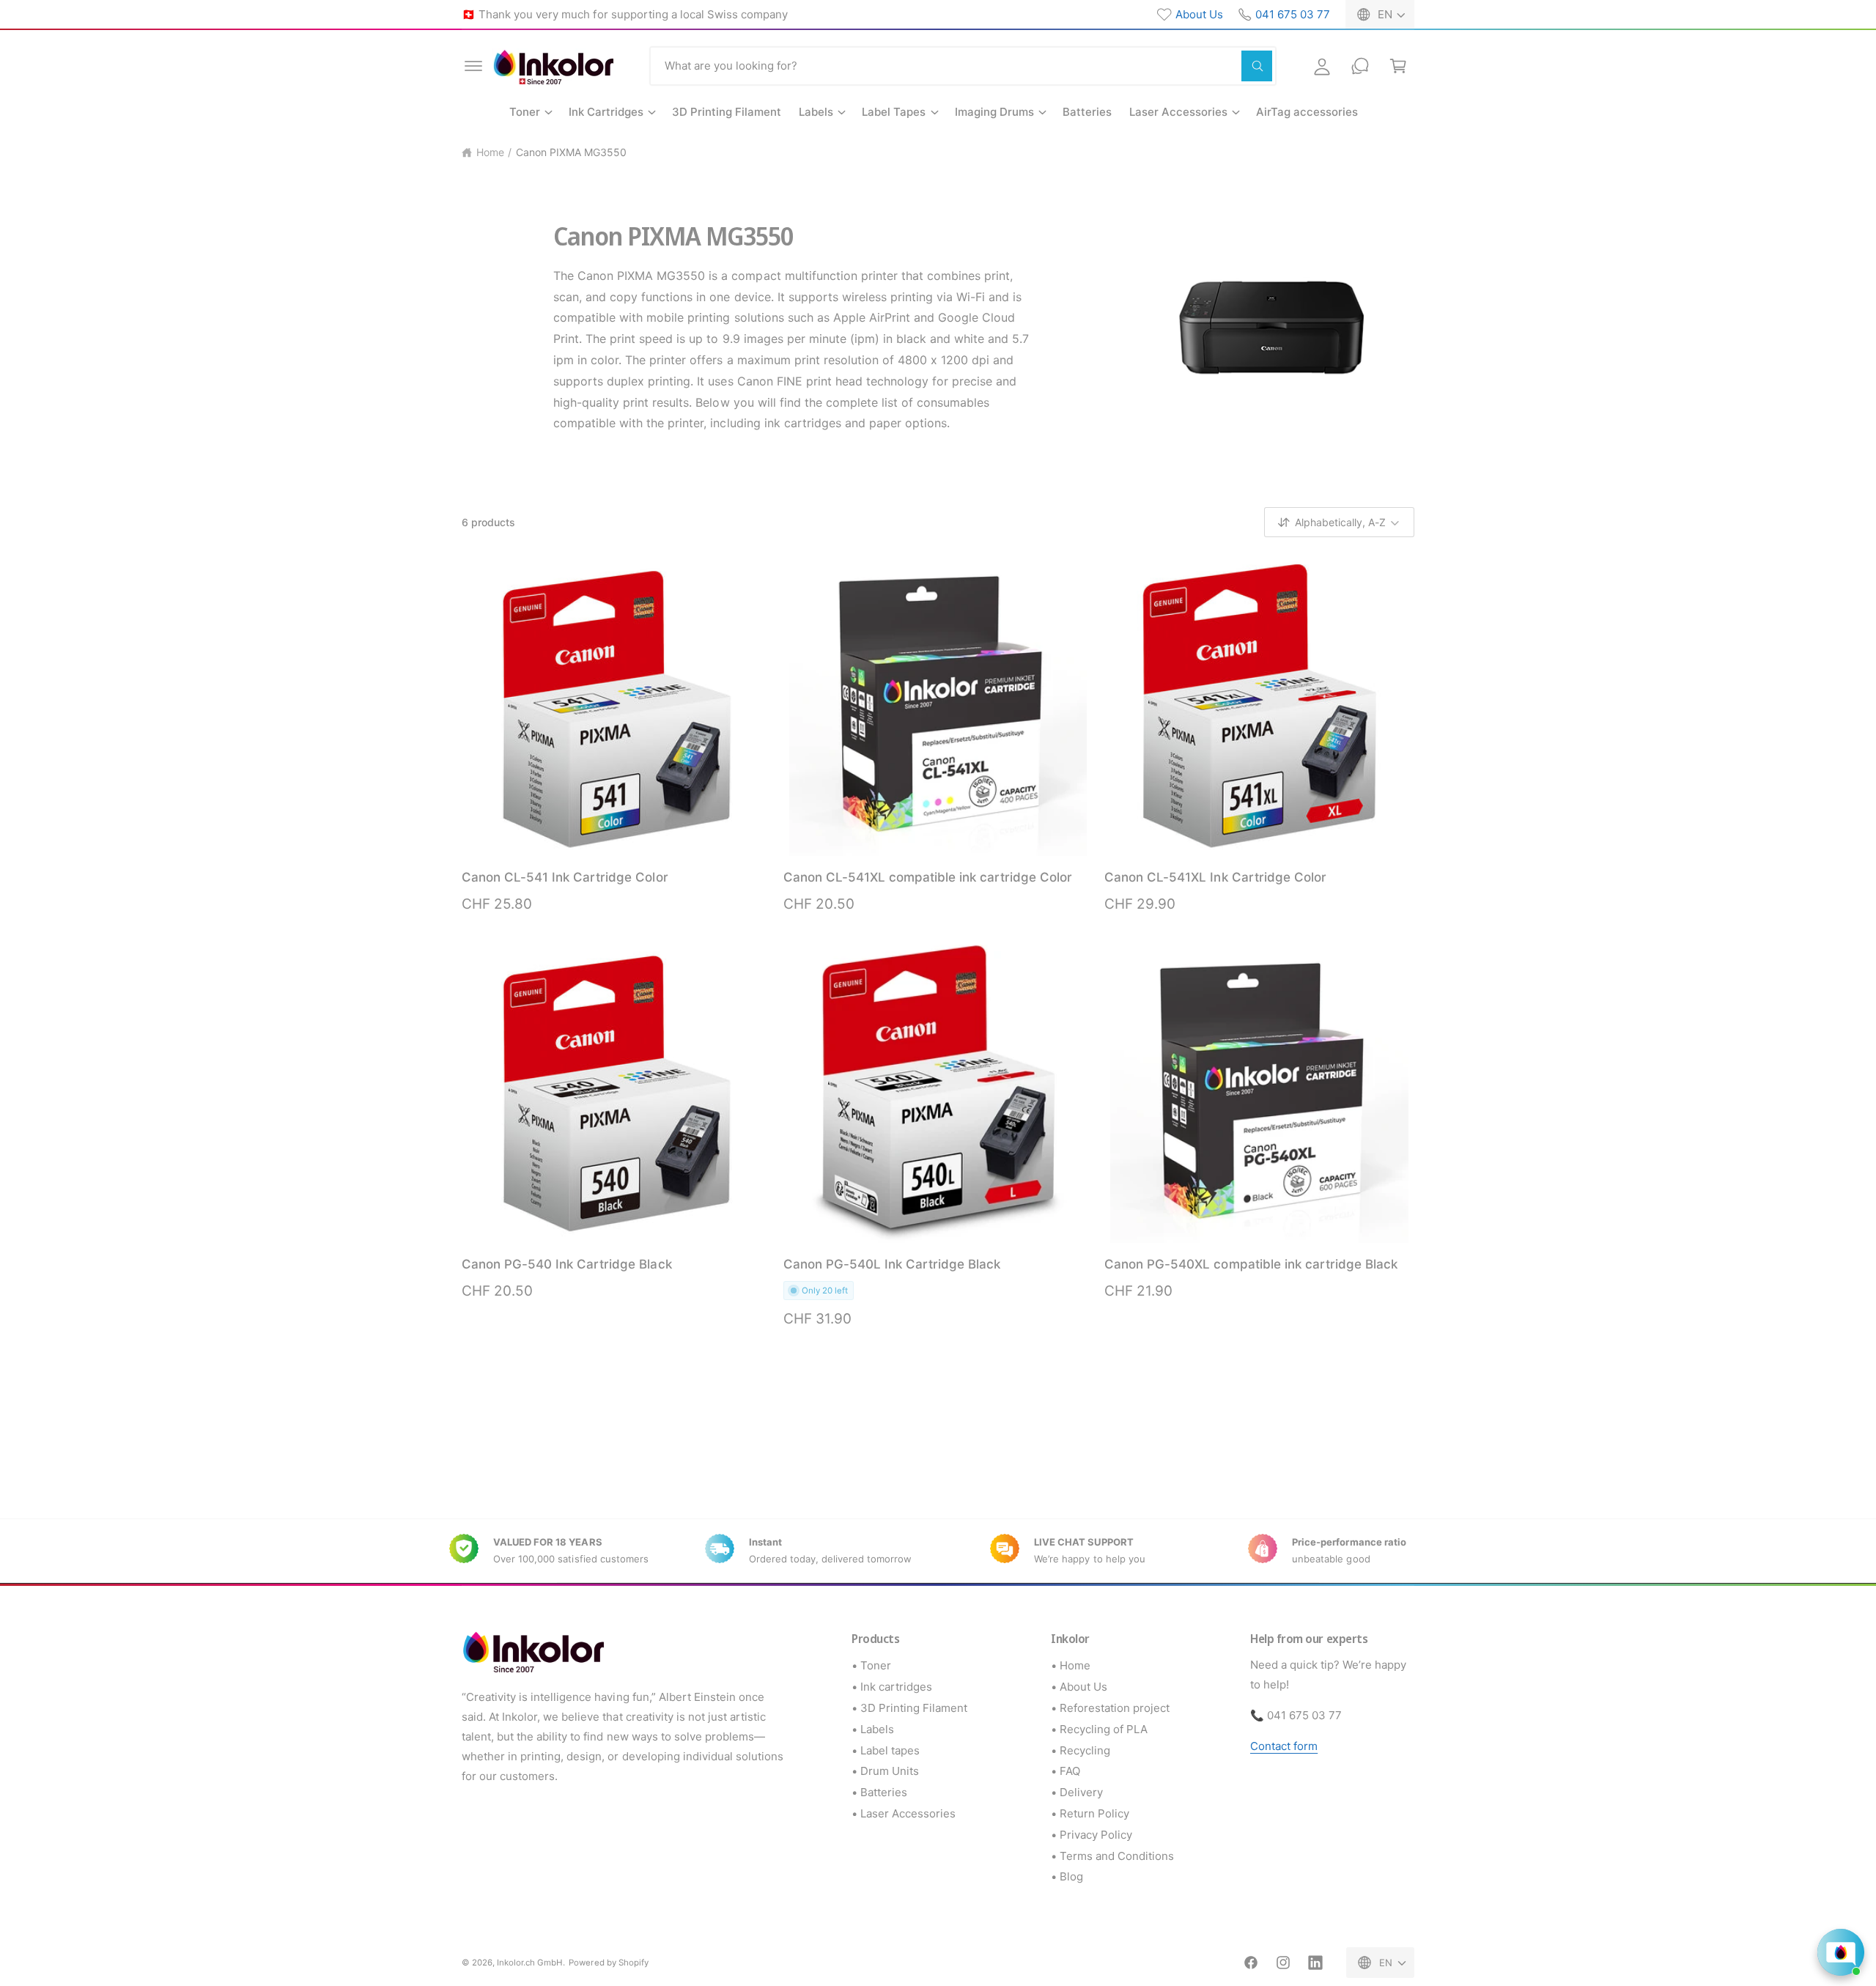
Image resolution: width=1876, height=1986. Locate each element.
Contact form (1284, 1746)
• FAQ (1066, 1771)
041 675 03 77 (1293, 14)
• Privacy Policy (1092, 1835)
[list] (938, 1551)
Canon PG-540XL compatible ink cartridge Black (1251, 1264)
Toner (525, 112)
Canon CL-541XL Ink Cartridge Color (1215, 877)
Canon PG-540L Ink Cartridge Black (892, 1264)
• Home (1071, 1665)
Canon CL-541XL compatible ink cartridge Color (928, 877)
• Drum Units (885, 1771)
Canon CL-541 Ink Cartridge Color (565, 877)
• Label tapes (886, 1750)
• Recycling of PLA (1099, 1729)
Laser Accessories (1178, 112)
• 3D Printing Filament (909, 1708)
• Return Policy (1090, 1813)
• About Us (1079, 1687)
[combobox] (963, 66)
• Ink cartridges (892, 1687)
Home (490, 152)
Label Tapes (894, 112)
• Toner (871, 1665)
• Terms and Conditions (1112, 1856)
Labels (816, 112)
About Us (1199, 14)
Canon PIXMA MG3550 (571, 152)
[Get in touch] (1360, 66)
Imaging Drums (994, 112)
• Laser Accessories (904, 1813)
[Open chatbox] (1841, 1952)
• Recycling (1081, 1750)
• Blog (1067, 1876)
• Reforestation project (1110, 1708)
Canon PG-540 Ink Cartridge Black (567, 1264)
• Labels (873, 1729)
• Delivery (1077, 1792)
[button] (473, 66)
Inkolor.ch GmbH (530, 1963)
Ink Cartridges (606, 112)
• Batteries (879, 1792)
